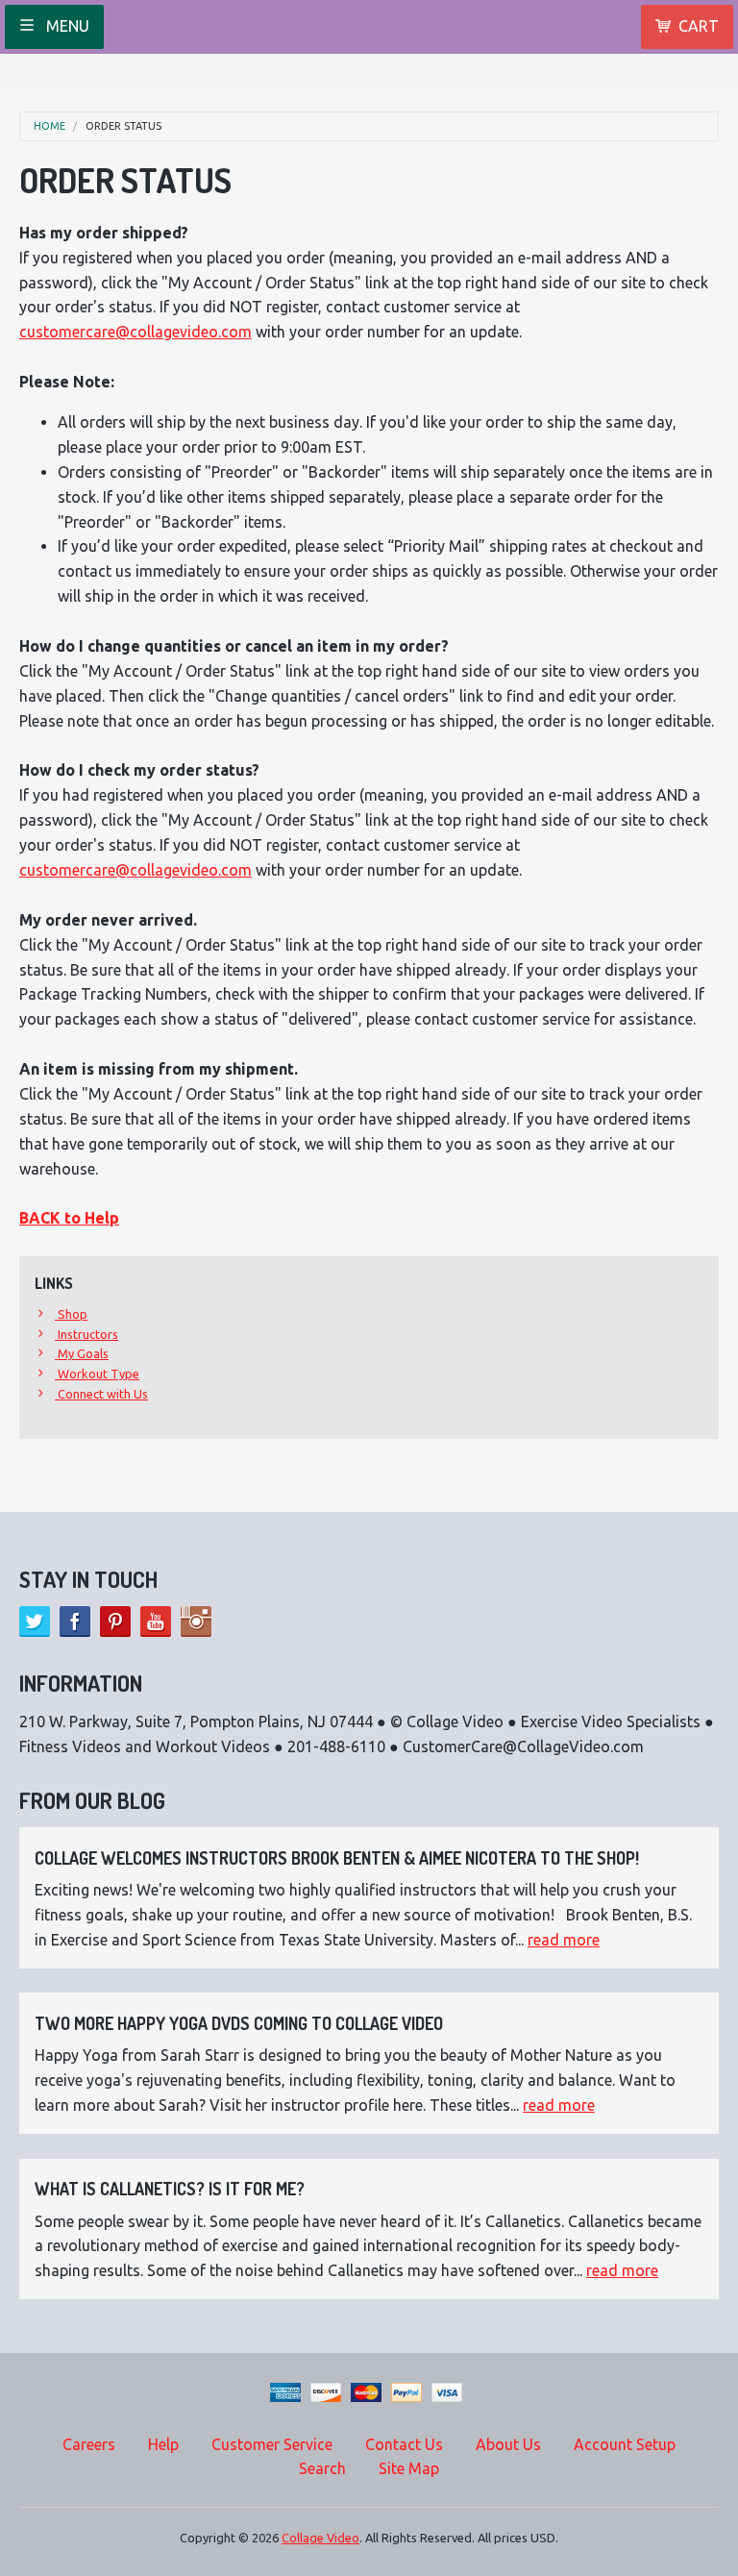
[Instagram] (196, 1622)
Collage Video (320, 2538)
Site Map (409, 2468)
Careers (89, 2444)
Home (49, 126)
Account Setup (625, 2444)
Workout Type (97, 1374)
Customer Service (272, 2444)
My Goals (82, 1353)
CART (699, 26)
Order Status (123, 126)
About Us (508, 2444)
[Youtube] (156, 1622)
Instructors (86, 1334)
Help (163, 2444)
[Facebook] (75, 1622)
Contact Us (404, 2444)
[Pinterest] (115, 1622)
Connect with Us (101, 1394)
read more (564, 1940)
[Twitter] (35, 1622)
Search (322, 2468)
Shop (71, 1314)
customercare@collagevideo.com (135, 332)
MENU (66, 26)
